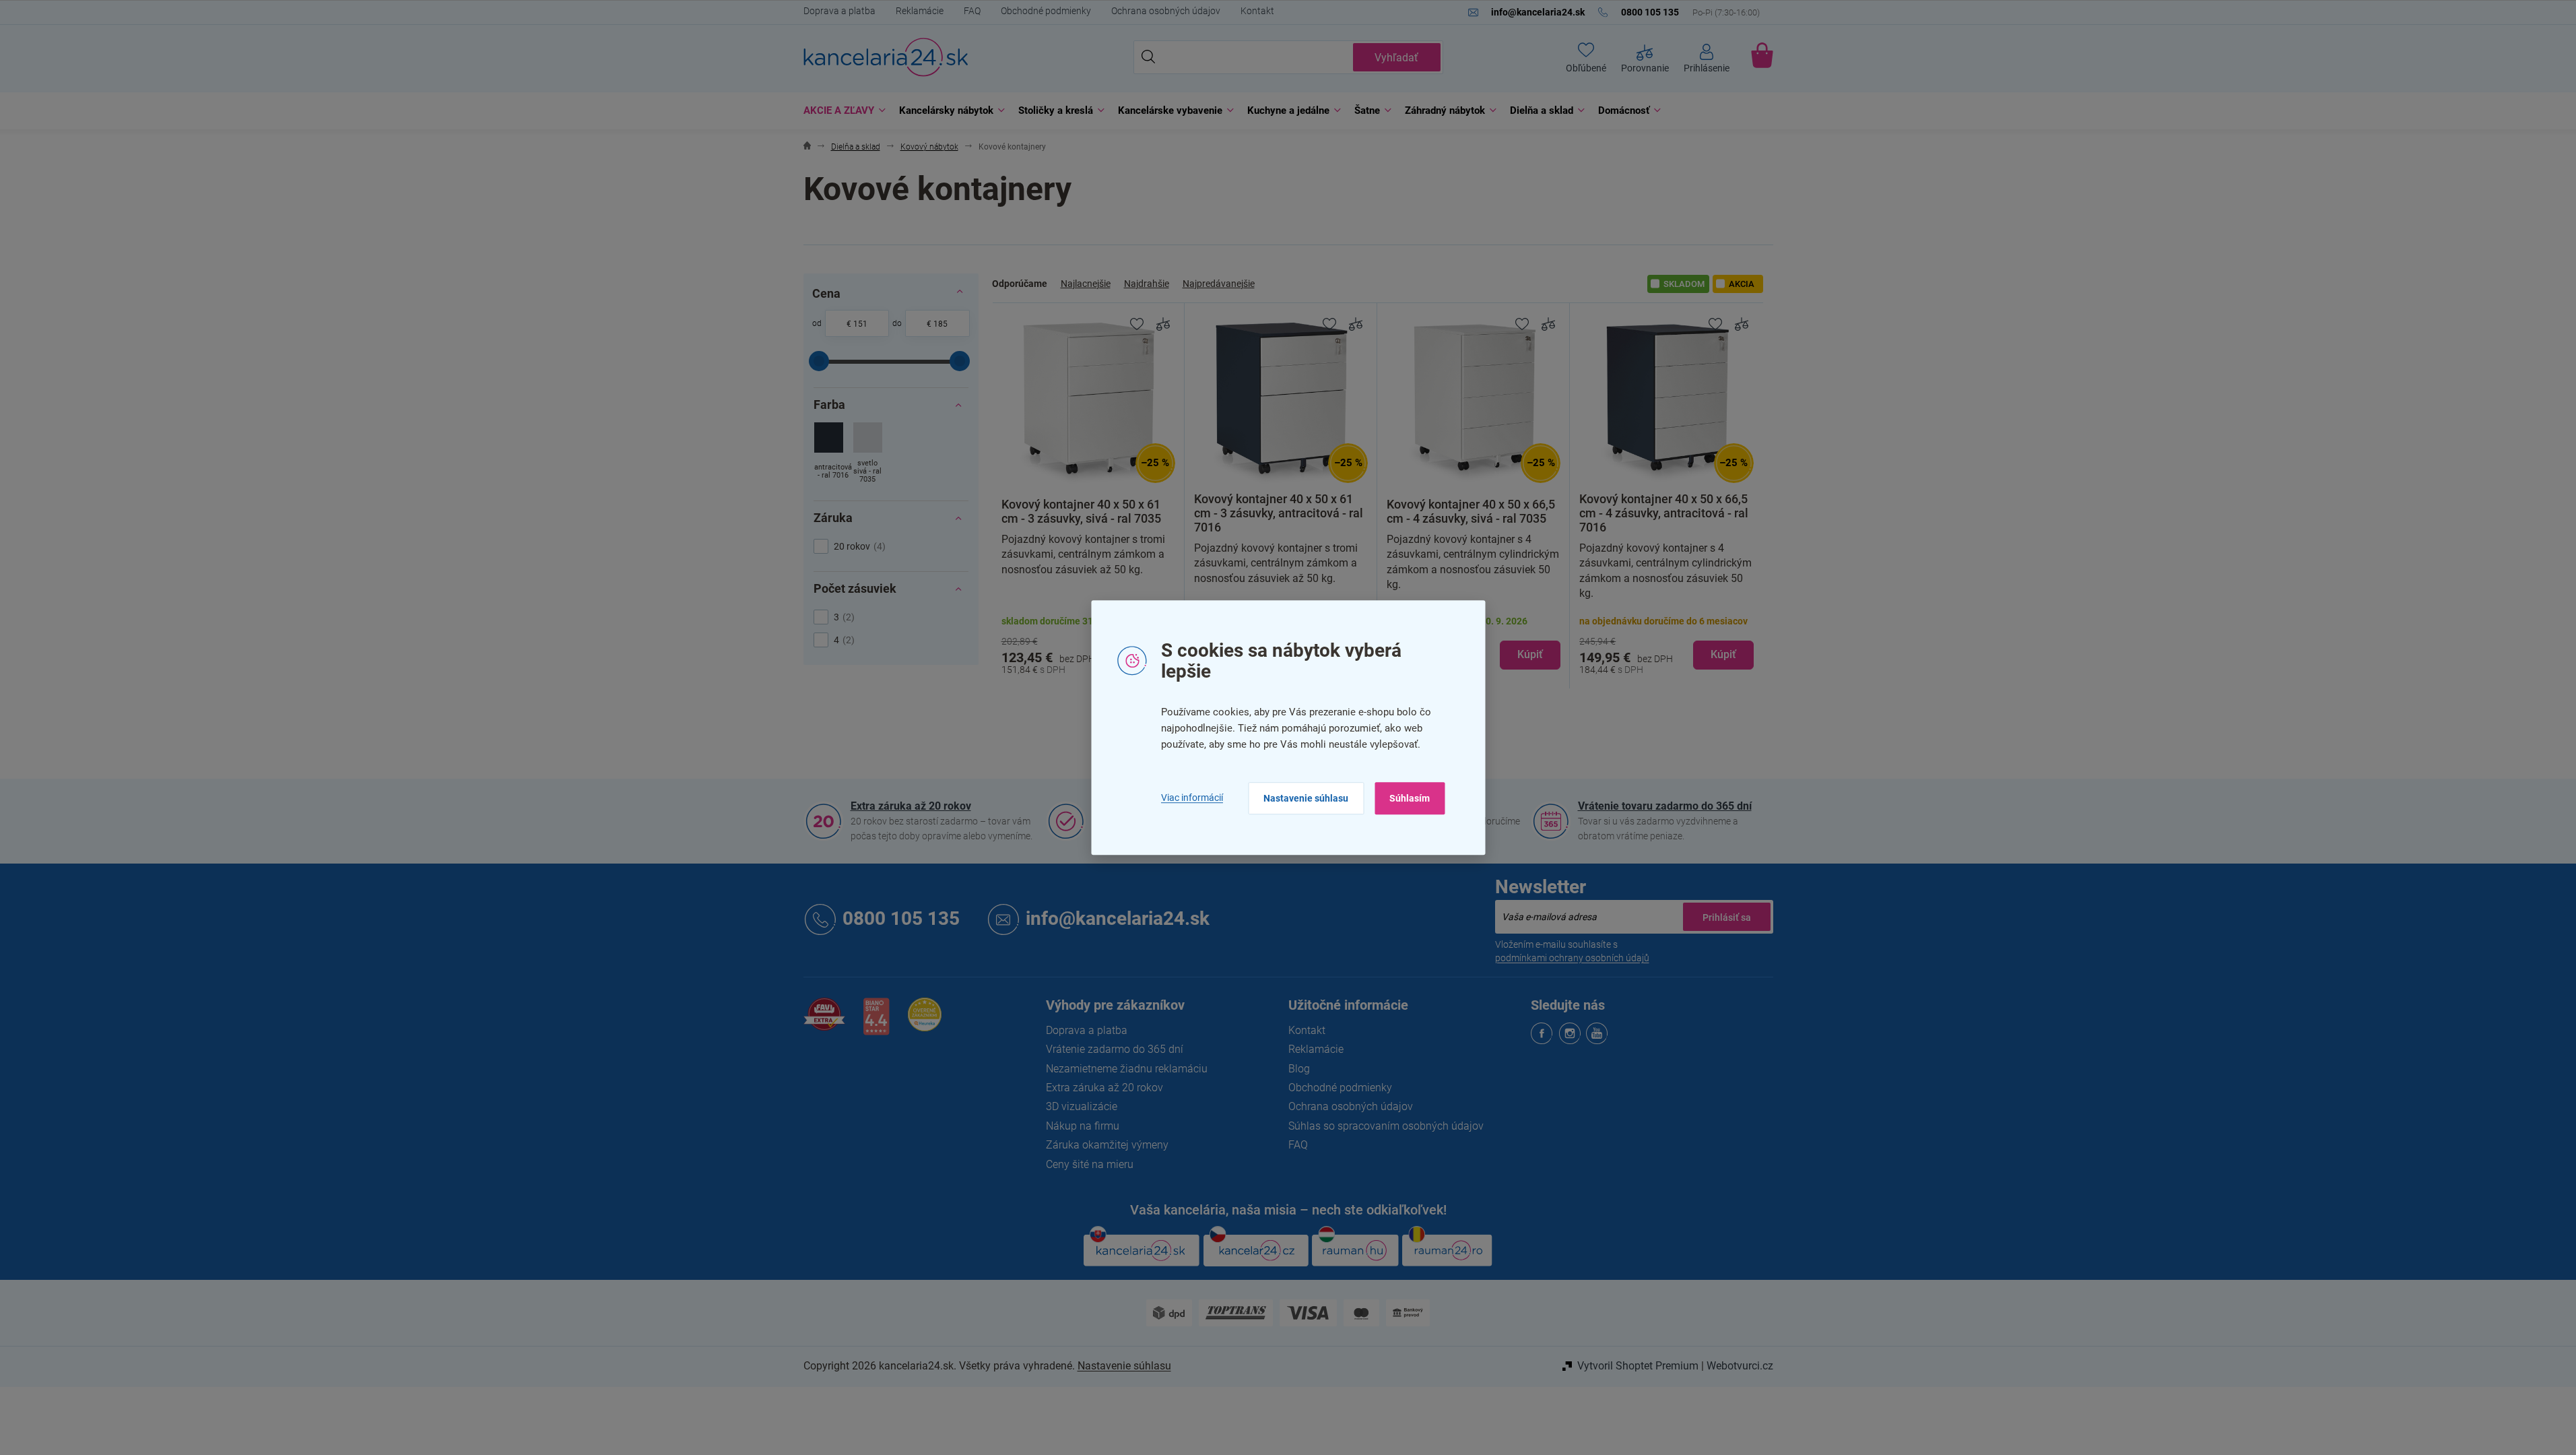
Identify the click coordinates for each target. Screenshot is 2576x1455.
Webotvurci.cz (1740, 1366)
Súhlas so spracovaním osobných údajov (1386, 1126)
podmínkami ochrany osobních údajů (1572, 958)
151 (860, 324)
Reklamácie (920, 11)
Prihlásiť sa (1727, 917)
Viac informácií (1192, 798)
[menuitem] (841, 111)
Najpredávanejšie (1219, 284)
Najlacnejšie (1086, 284)
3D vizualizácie (1082, 1106)
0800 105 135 (901, 918)
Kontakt (1257, 11)
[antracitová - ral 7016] (829, 454)
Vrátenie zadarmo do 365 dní (1115, 1049)
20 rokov (858, 546)
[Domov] (807, 147)
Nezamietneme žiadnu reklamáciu (1127, 1069)
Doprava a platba (839, 11)
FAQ (972, 11)
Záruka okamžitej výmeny (1107, 1145)
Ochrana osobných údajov (1166, 11)
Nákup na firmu (1083, 1126)
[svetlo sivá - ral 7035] (868, 454)
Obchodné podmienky (1046, 11)
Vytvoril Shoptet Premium (1638, 1366)
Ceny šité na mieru (1090, 1164)
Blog (1299, 1069)
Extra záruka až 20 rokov (911, 806)
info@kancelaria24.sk (1118, 918)
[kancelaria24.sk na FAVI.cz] (824, 1022)
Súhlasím (1410, 798)
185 (940, 324)
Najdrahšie (1147, 284)
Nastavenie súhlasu (1306, 798)
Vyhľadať (1396, 58)
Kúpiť (1530, 654)
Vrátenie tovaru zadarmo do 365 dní (1665, 806)
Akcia (1742, 284)
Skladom (1684, 284)
